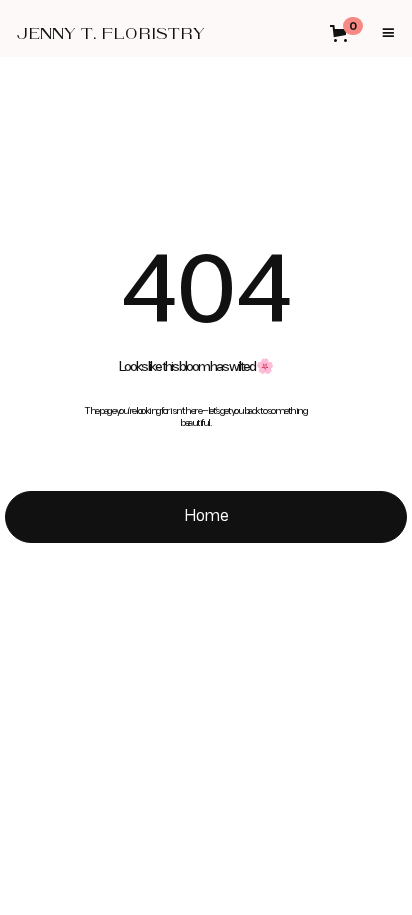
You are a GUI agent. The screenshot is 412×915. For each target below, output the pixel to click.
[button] (352, 33)
